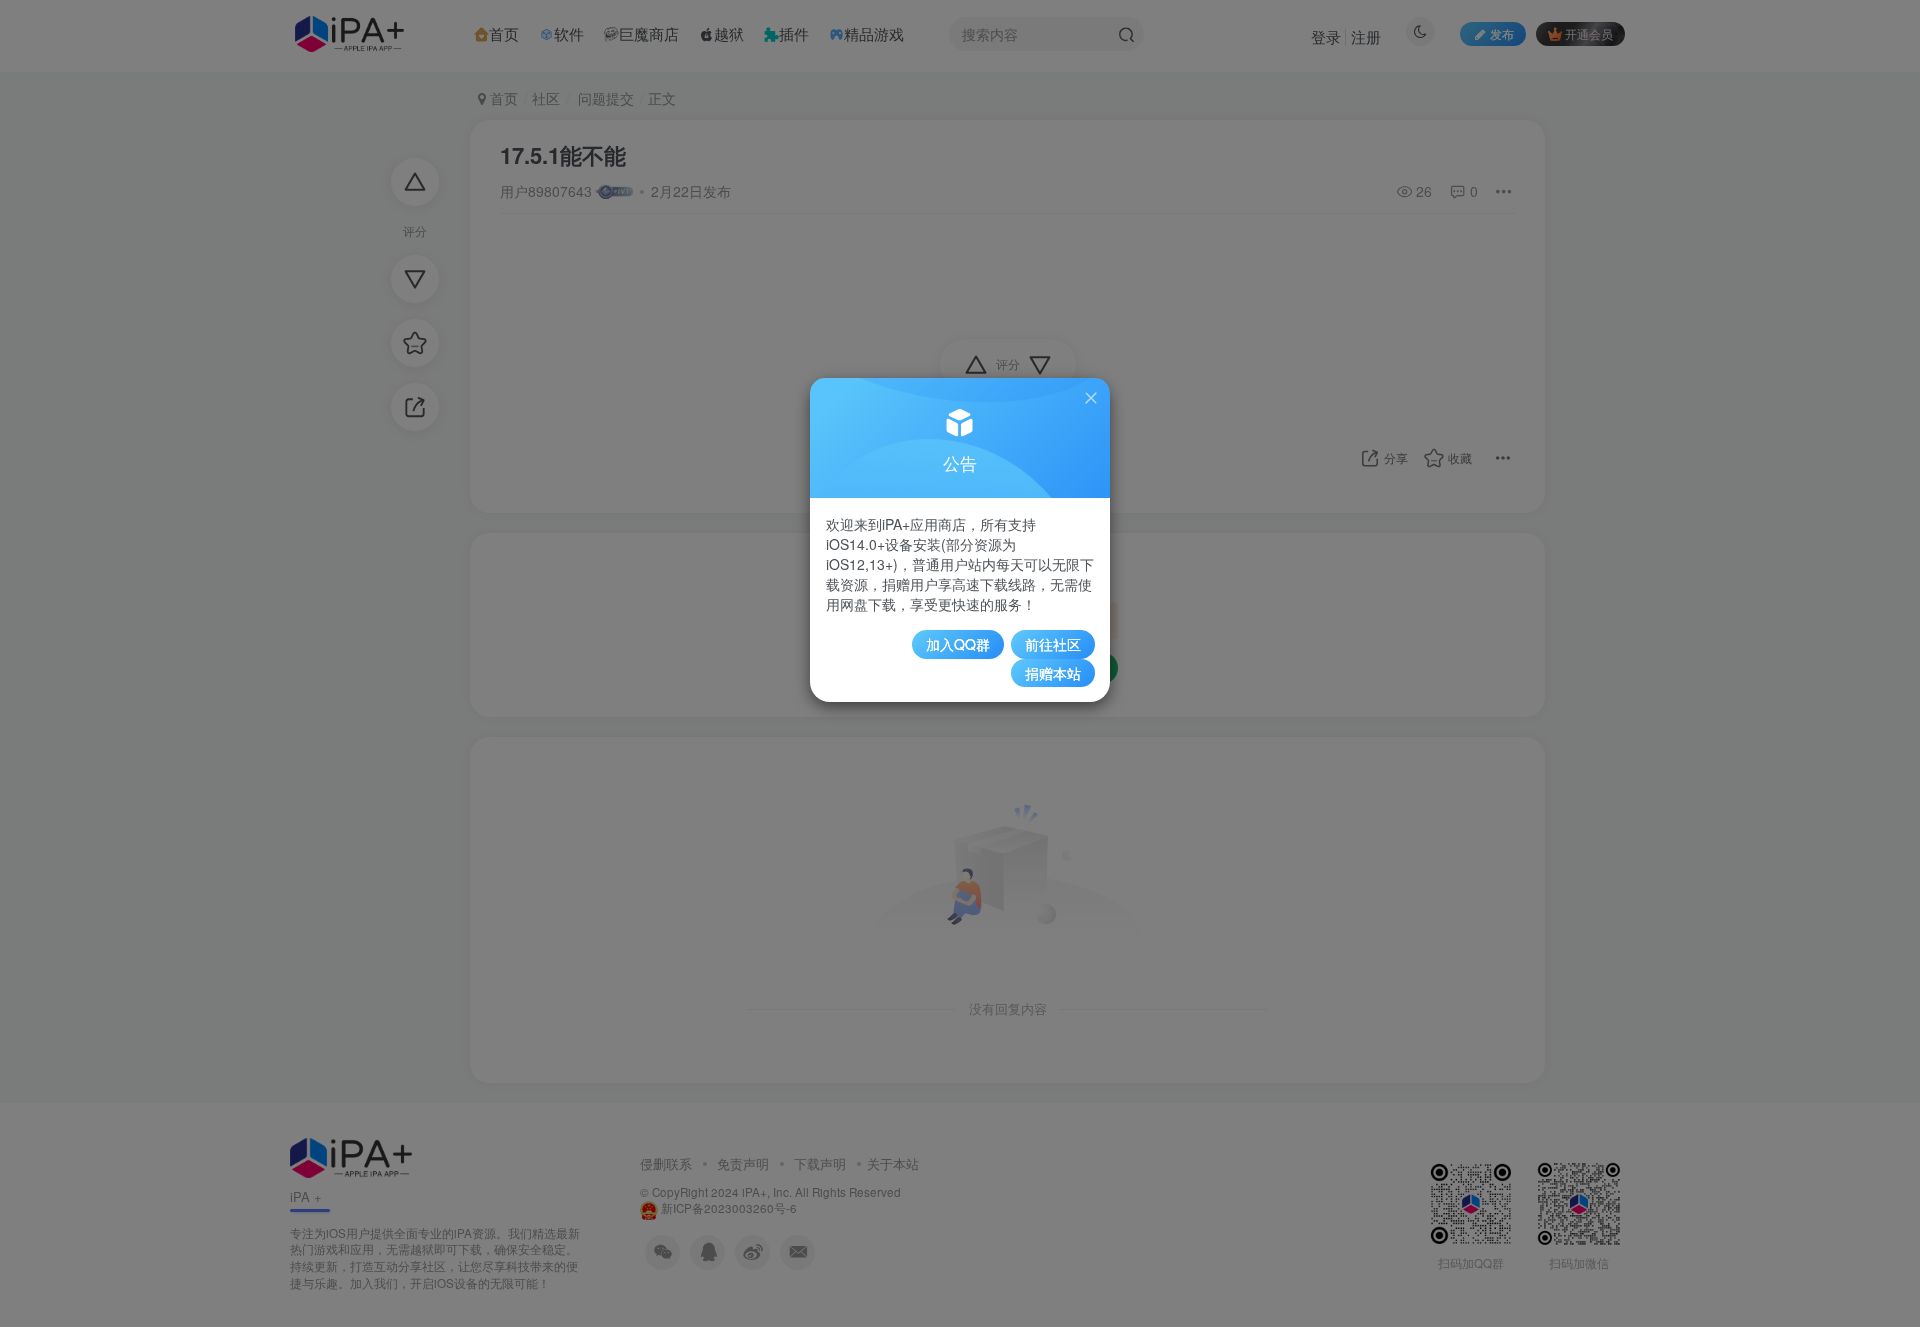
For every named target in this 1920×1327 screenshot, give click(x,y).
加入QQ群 (958, 644)
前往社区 (1053, 644)
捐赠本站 (1053, 673)
